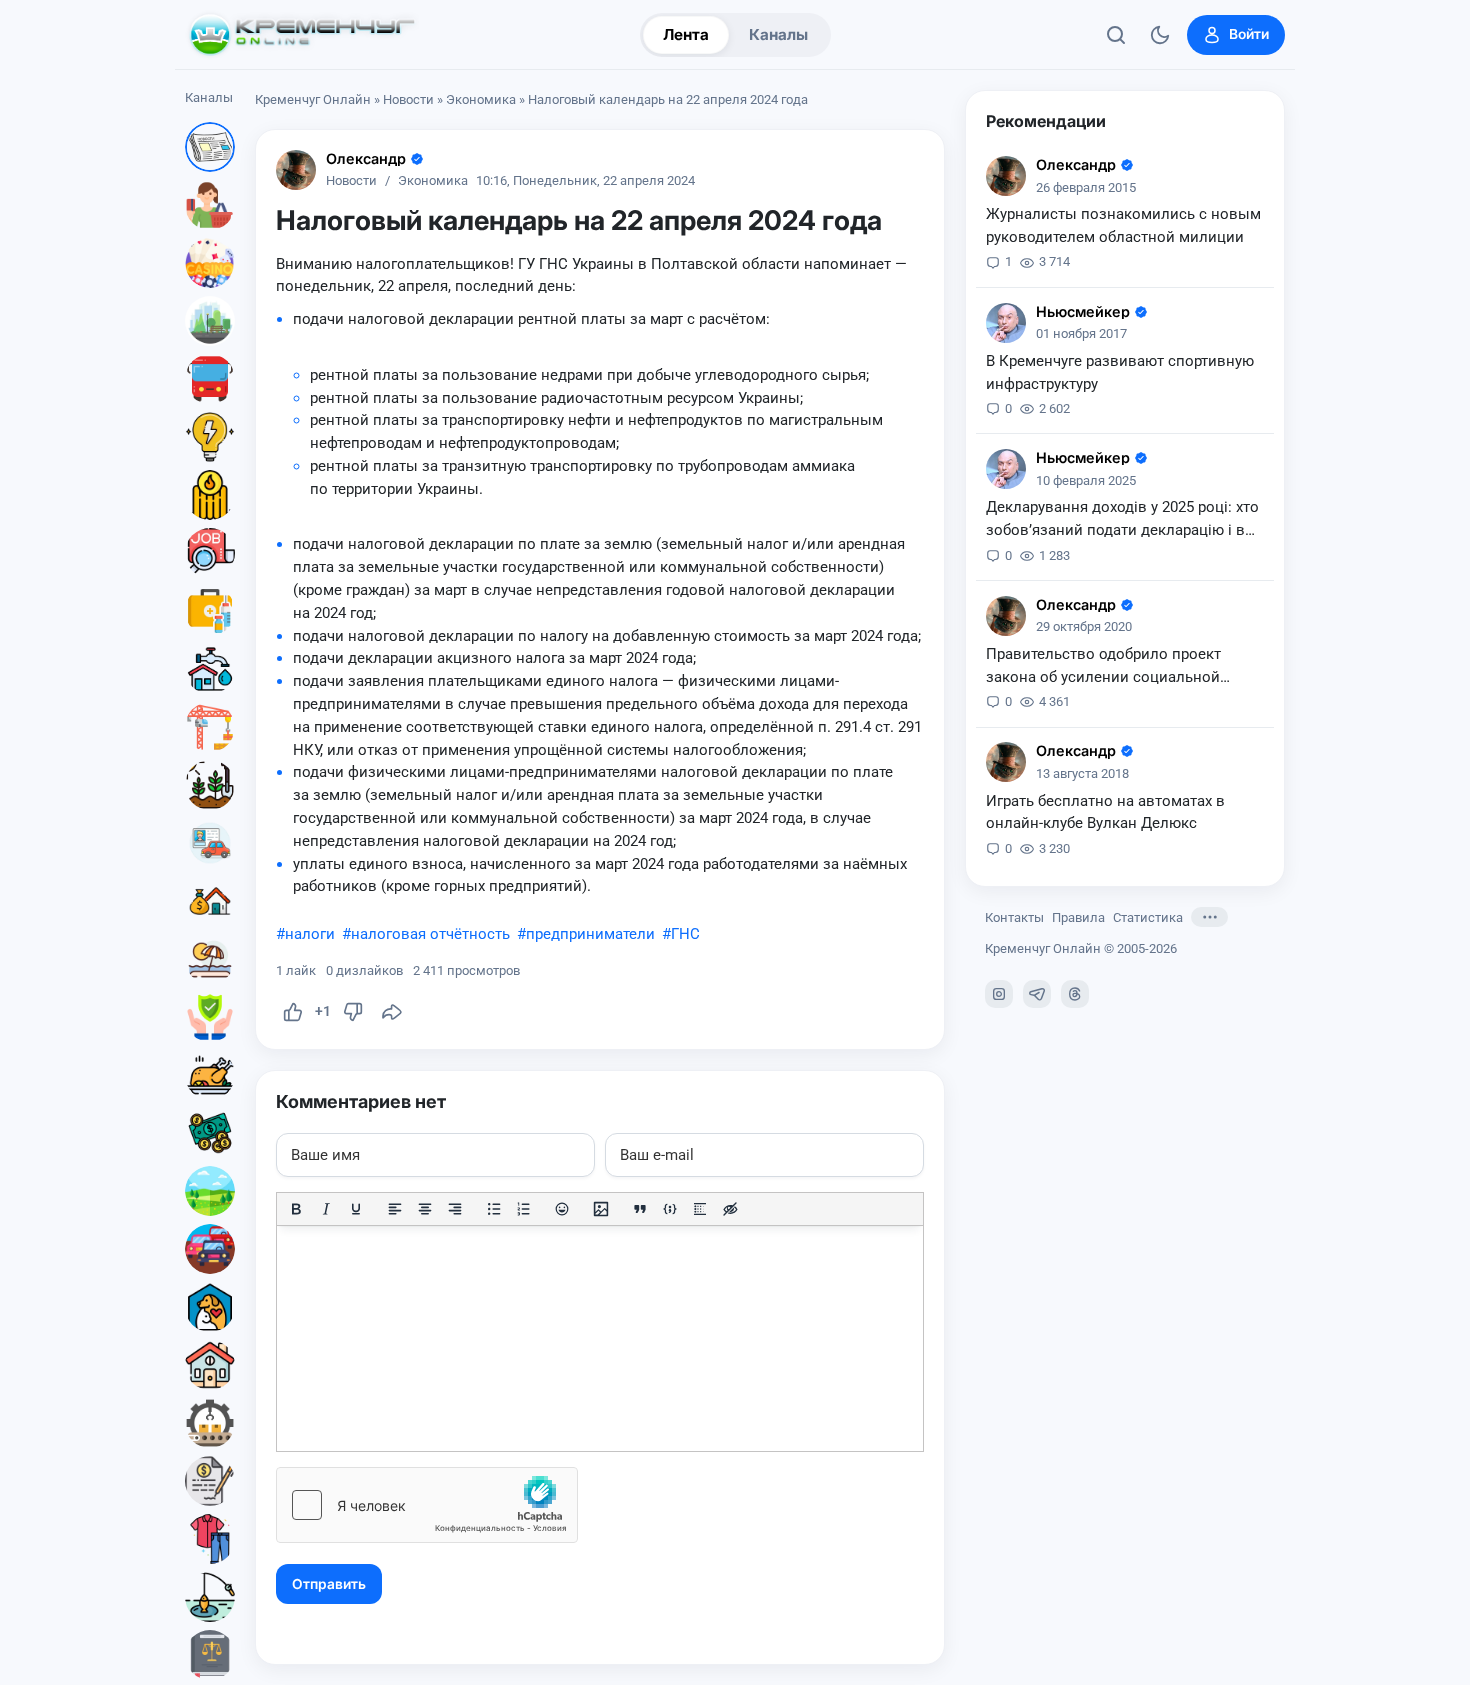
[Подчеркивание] (356, 1209)
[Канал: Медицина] (210, 611)
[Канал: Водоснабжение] (210, 669)
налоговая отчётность (430, 934)
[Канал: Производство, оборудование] (210, 1423)
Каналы (778, 34)
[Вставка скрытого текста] (730, 1209)
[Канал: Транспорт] (210, 379)
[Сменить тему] (1160, 35)
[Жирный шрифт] (296, 1209)
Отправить (329, 1584)
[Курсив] (326, 1209)
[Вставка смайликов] (563, 1209)
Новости (408, 99)
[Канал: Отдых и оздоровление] (210, 959)
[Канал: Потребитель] (210, 205)
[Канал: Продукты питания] (210, 1075)
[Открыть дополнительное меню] (1209, 917)
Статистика (1148, 916)
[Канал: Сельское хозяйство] (210, 785)
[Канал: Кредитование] (210, 1481)
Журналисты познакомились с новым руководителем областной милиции (1123, 225)
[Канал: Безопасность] (210, 1017)
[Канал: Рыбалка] (210, 1597)
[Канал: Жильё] (210, 1365)
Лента (686, 34)
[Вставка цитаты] (640, 1209)
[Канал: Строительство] (210, 727)
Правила (1078, 916)
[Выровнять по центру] (425, 1209)
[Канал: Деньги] (210, 1133)
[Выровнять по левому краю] (395, 1209)
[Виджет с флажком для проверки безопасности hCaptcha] (427, 1505)
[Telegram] (1037, 994)
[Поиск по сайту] (1116, 35)
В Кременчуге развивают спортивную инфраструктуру (1120, 372)
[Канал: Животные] (210, 1307)
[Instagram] (999, 994)
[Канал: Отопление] (210, 495)
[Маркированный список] (494, 1209)
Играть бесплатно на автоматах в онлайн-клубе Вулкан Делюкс (1105, 811)
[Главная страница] (302, 35)
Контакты (1014, 916)
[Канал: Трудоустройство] (210, 553)
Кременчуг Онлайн (313, 99)
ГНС (685, 934)
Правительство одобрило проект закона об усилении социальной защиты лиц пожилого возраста (1103, 667)
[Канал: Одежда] (210, 1539)
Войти (1249, 34)
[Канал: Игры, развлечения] (210, 263)
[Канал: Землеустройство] (210, 1191)
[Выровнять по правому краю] (455, 1209)
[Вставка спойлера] (700, 1209)
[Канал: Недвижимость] (210, 901)
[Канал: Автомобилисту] (210, 843)
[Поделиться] (392, 1012)
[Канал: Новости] (210, 147)
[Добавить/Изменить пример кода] (670, 1209)
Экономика (481, 99)
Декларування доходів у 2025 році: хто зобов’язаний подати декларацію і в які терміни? (1122, 520)
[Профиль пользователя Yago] (296, 170)
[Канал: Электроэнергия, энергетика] (210, 437)
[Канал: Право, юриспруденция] (210, 1655)
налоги (310, 934)
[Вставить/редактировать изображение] (601, 1209)
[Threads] (1075, 994)
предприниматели (590, 934)
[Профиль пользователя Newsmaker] (1006, 323)
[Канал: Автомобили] (210, 1249)
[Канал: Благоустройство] (210, 321)
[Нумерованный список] (524, 1209)
